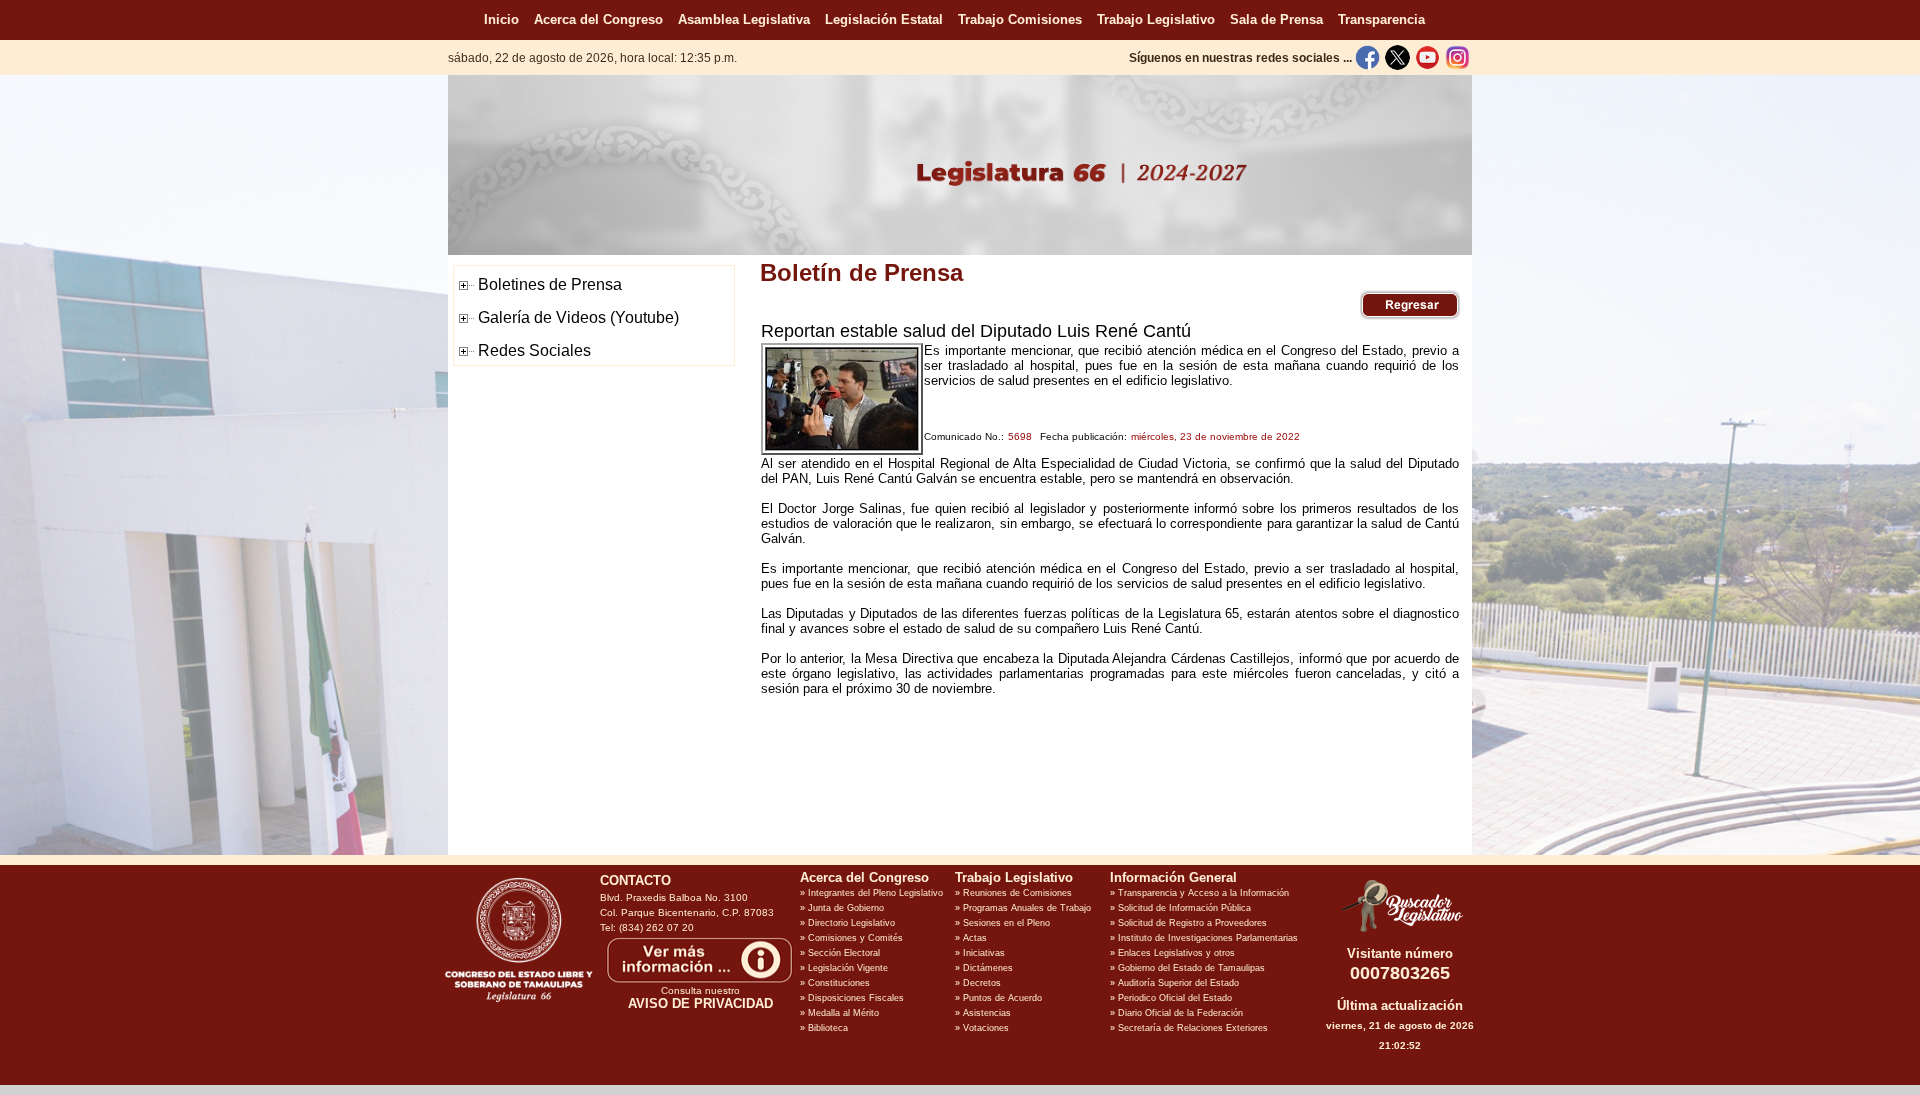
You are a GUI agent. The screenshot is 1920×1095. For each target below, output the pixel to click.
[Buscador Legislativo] (1400, 932)
